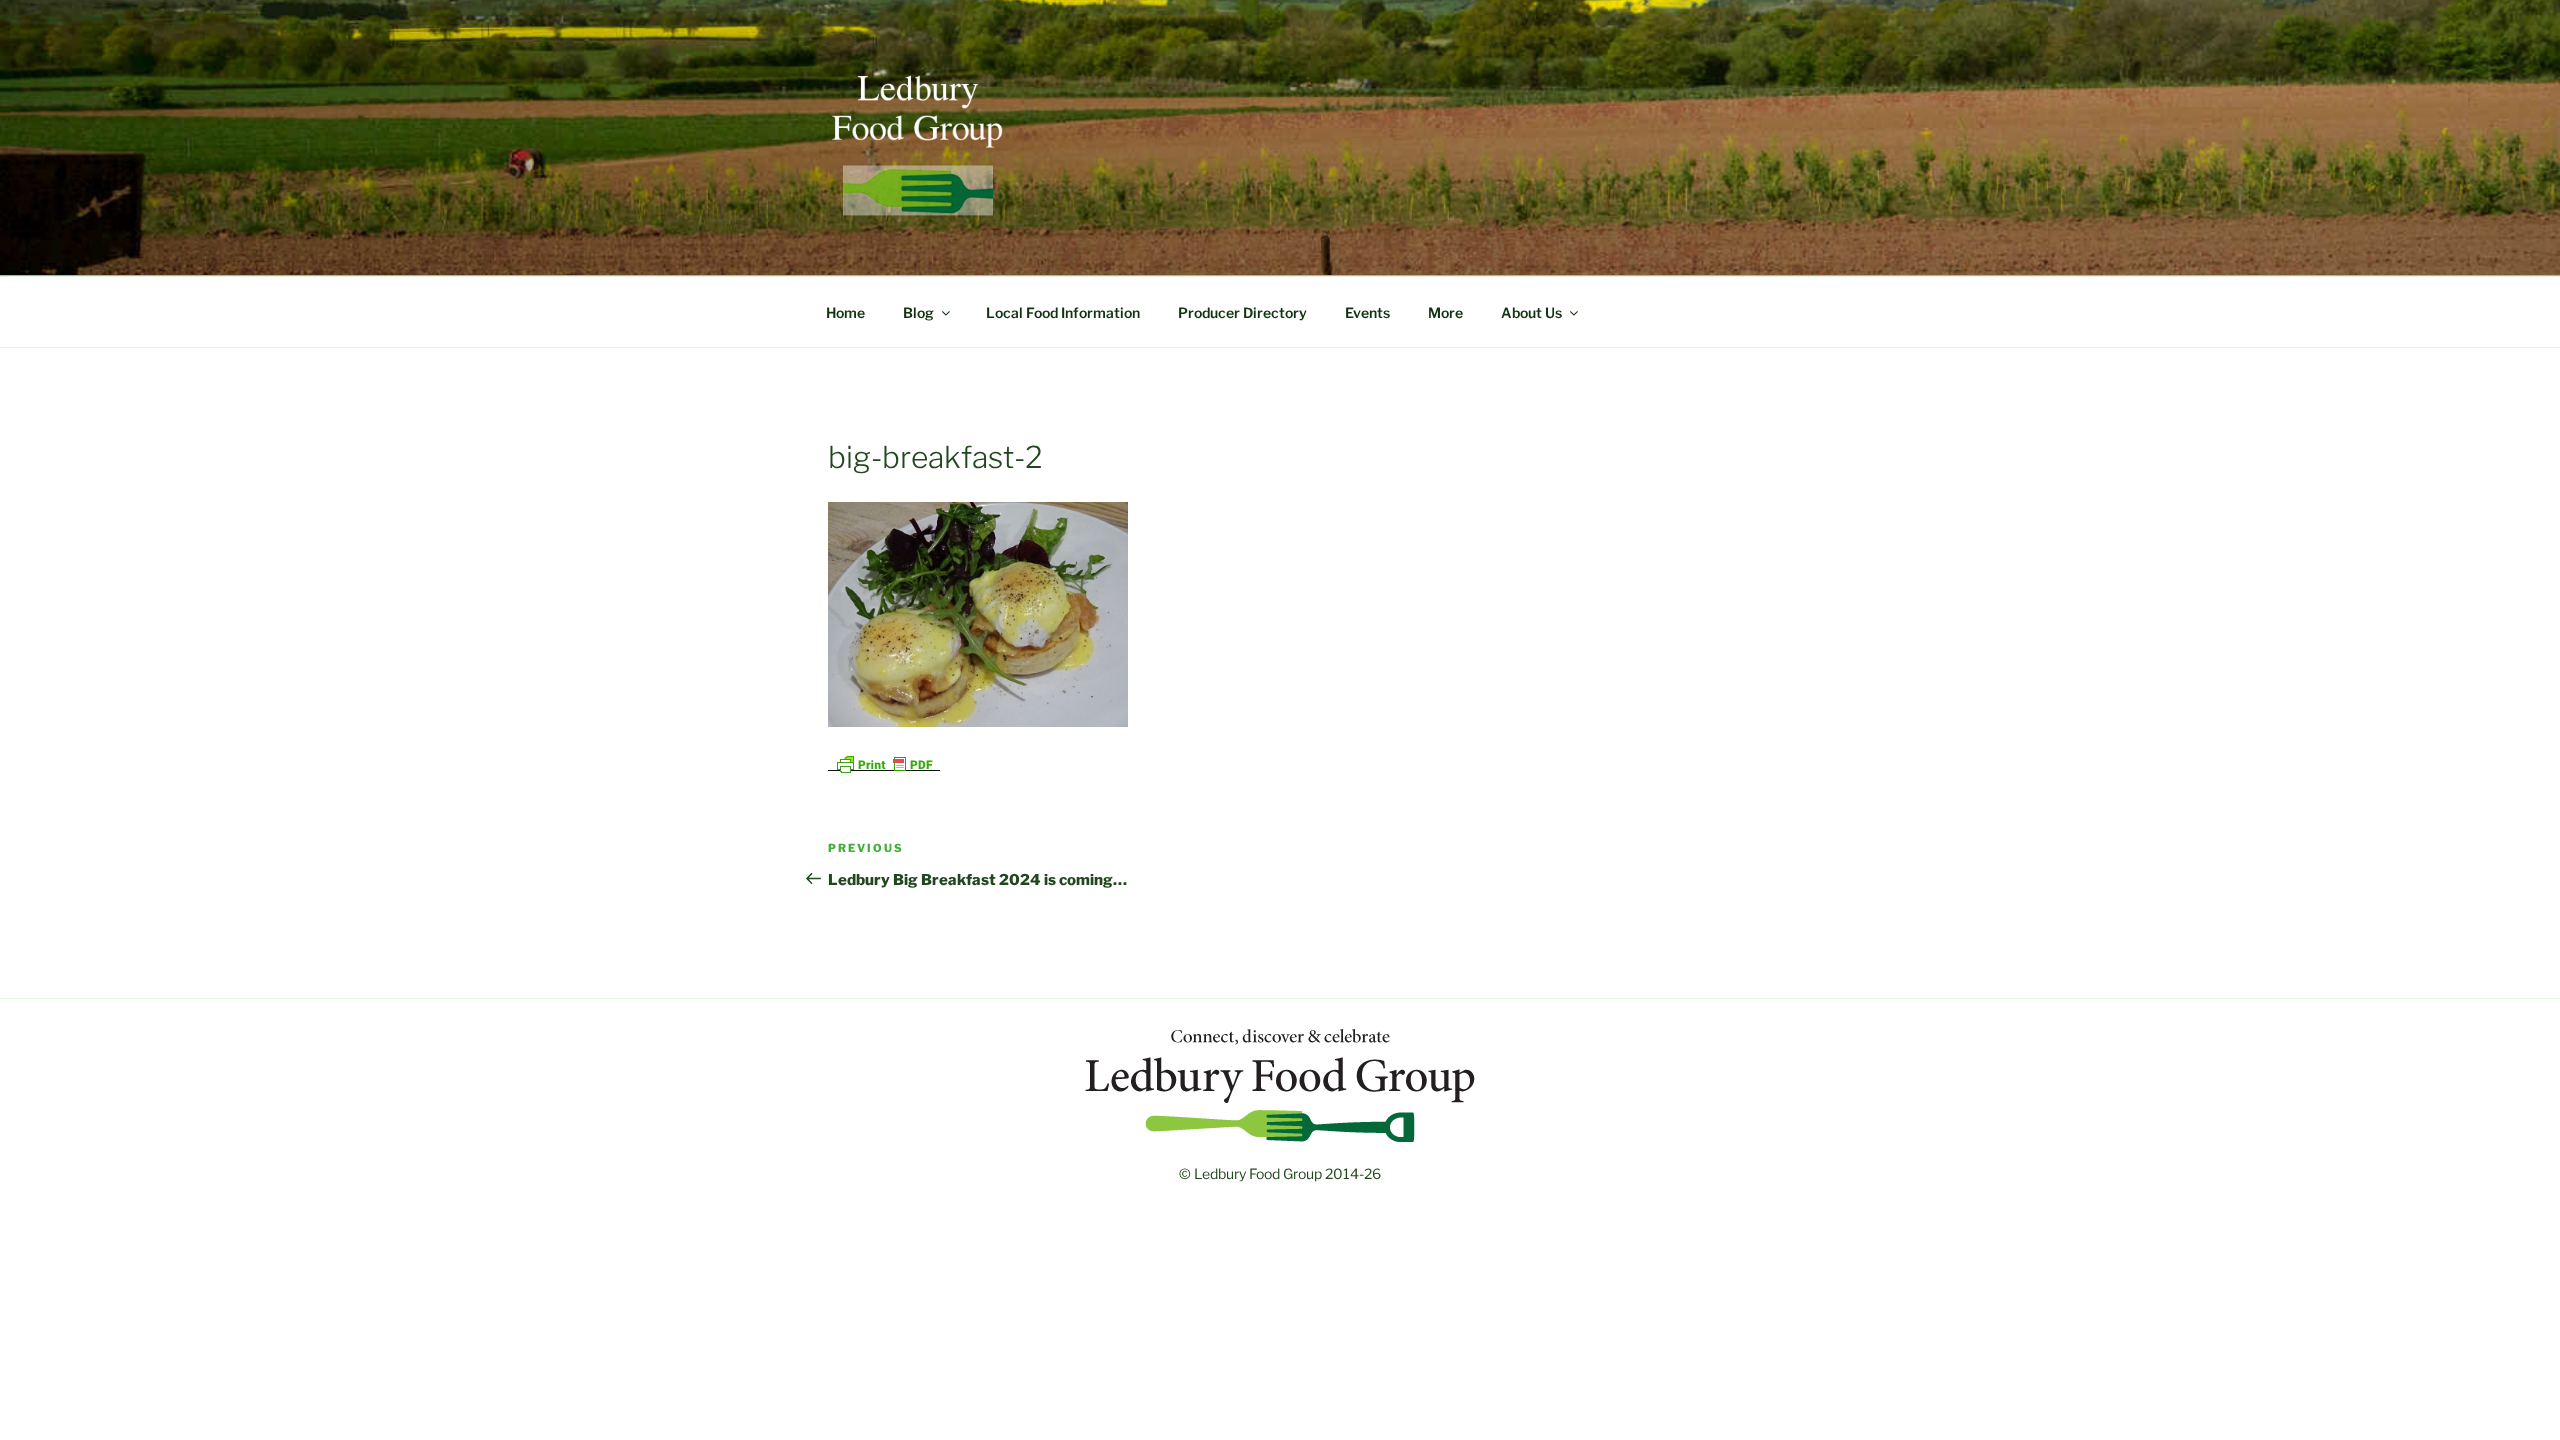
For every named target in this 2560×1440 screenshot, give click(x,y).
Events (1367, 312)
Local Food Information (1063, 312)
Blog (918, 312)
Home (845, 312)
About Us (1531, 312)
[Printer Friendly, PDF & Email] (884, 762)
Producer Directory (1242, 312)
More (1445, 312)
